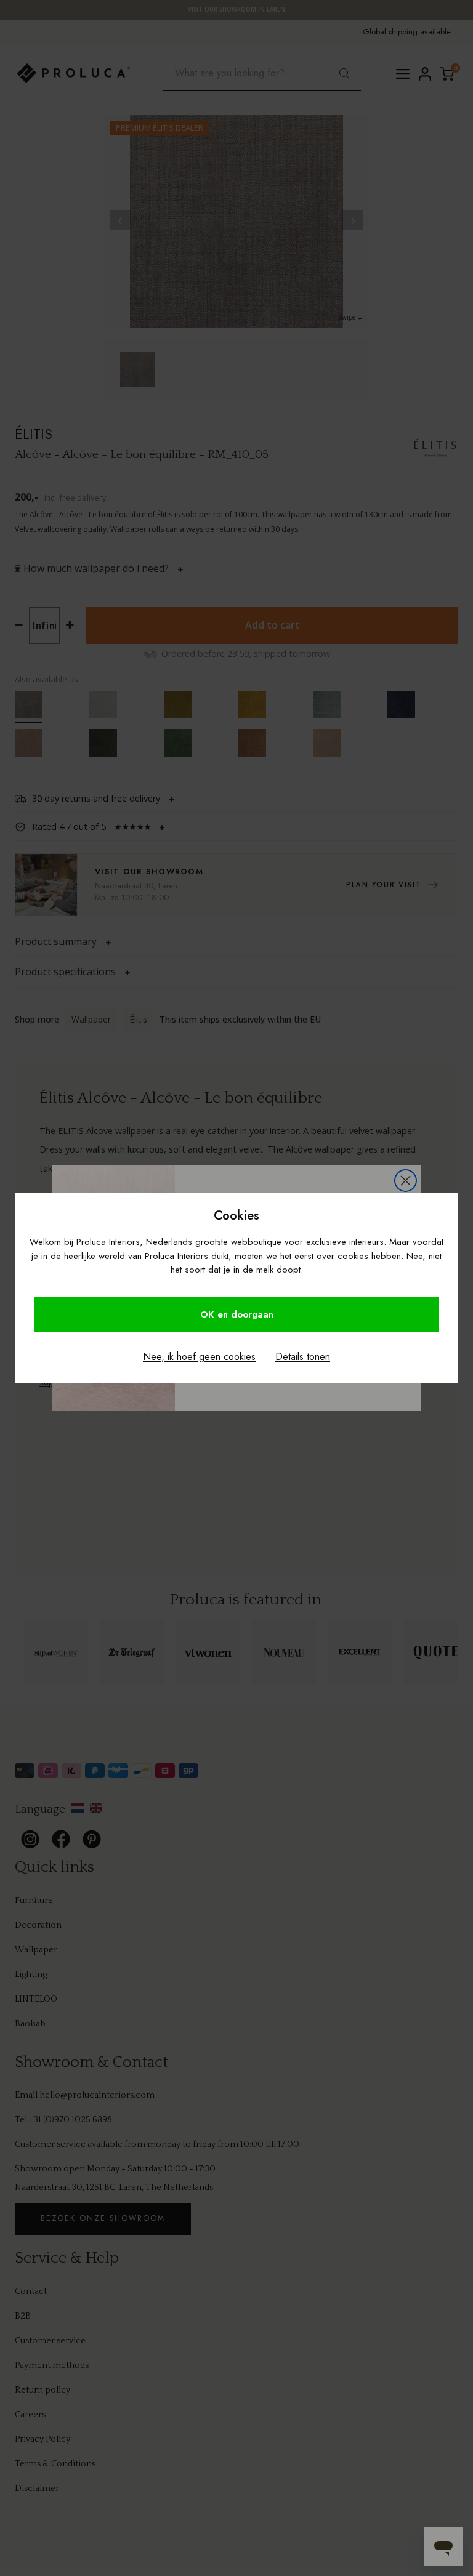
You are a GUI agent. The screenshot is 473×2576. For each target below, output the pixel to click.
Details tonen (303, 1357)
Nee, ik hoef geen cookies (199, 1357)
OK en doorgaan (237, 1314)
